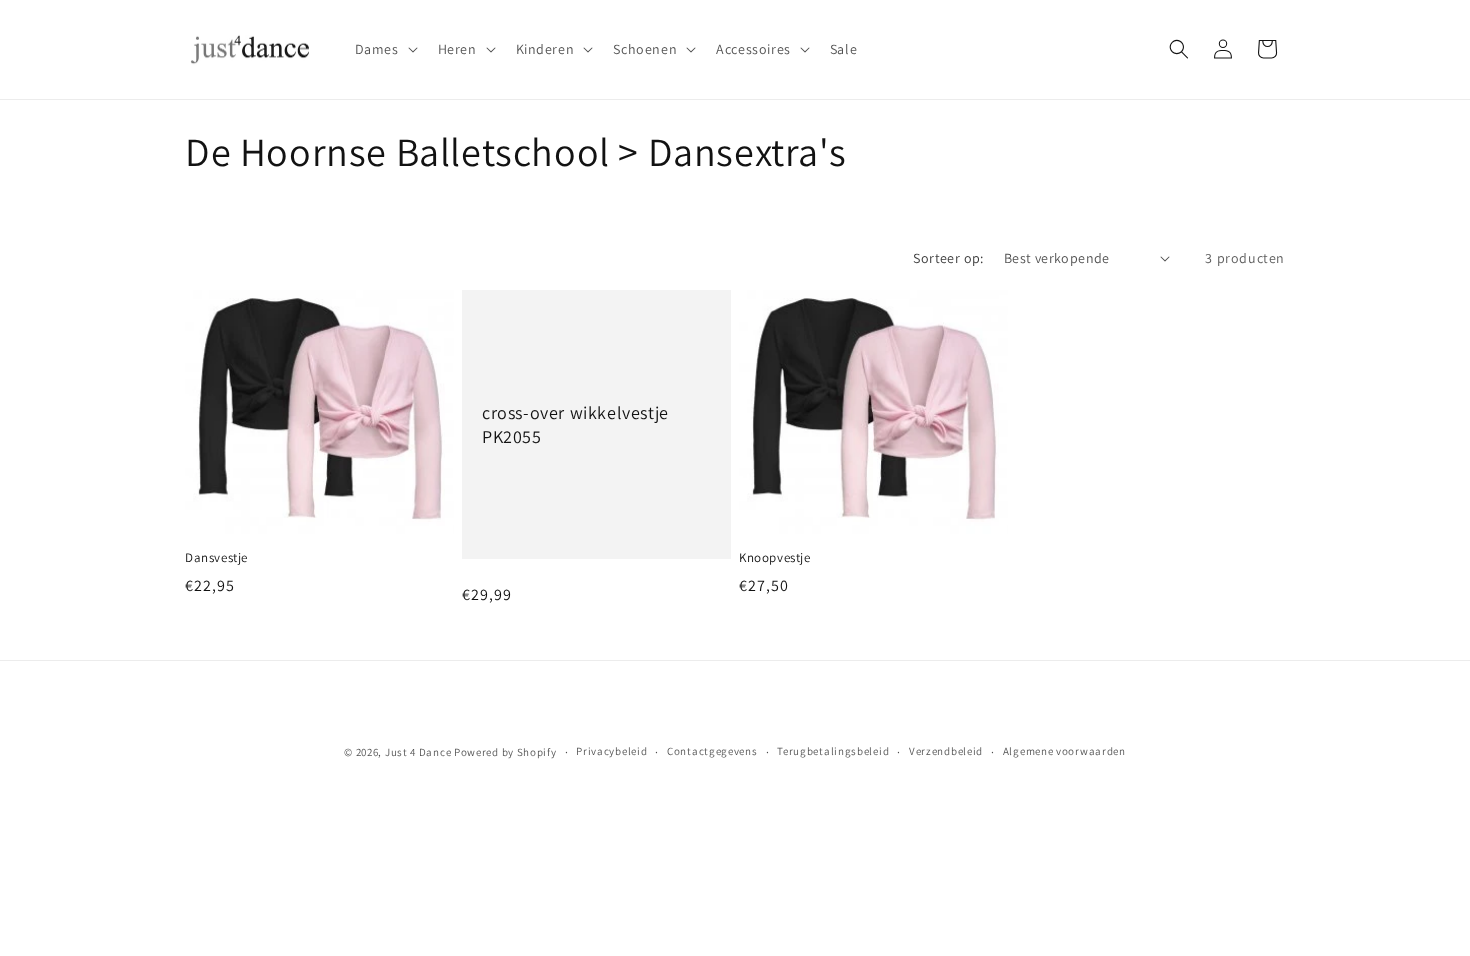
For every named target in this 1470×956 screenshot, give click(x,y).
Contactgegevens (712, 751)
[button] (384, 49)
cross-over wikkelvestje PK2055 (575, 424)
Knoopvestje (775, 558)
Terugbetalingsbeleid (833, 751)
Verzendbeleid (946, 751)
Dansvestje (216, 558)
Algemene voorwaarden (1064, 751)
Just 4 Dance (418, 752)
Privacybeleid (611, 751)
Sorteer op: (948, 258)
